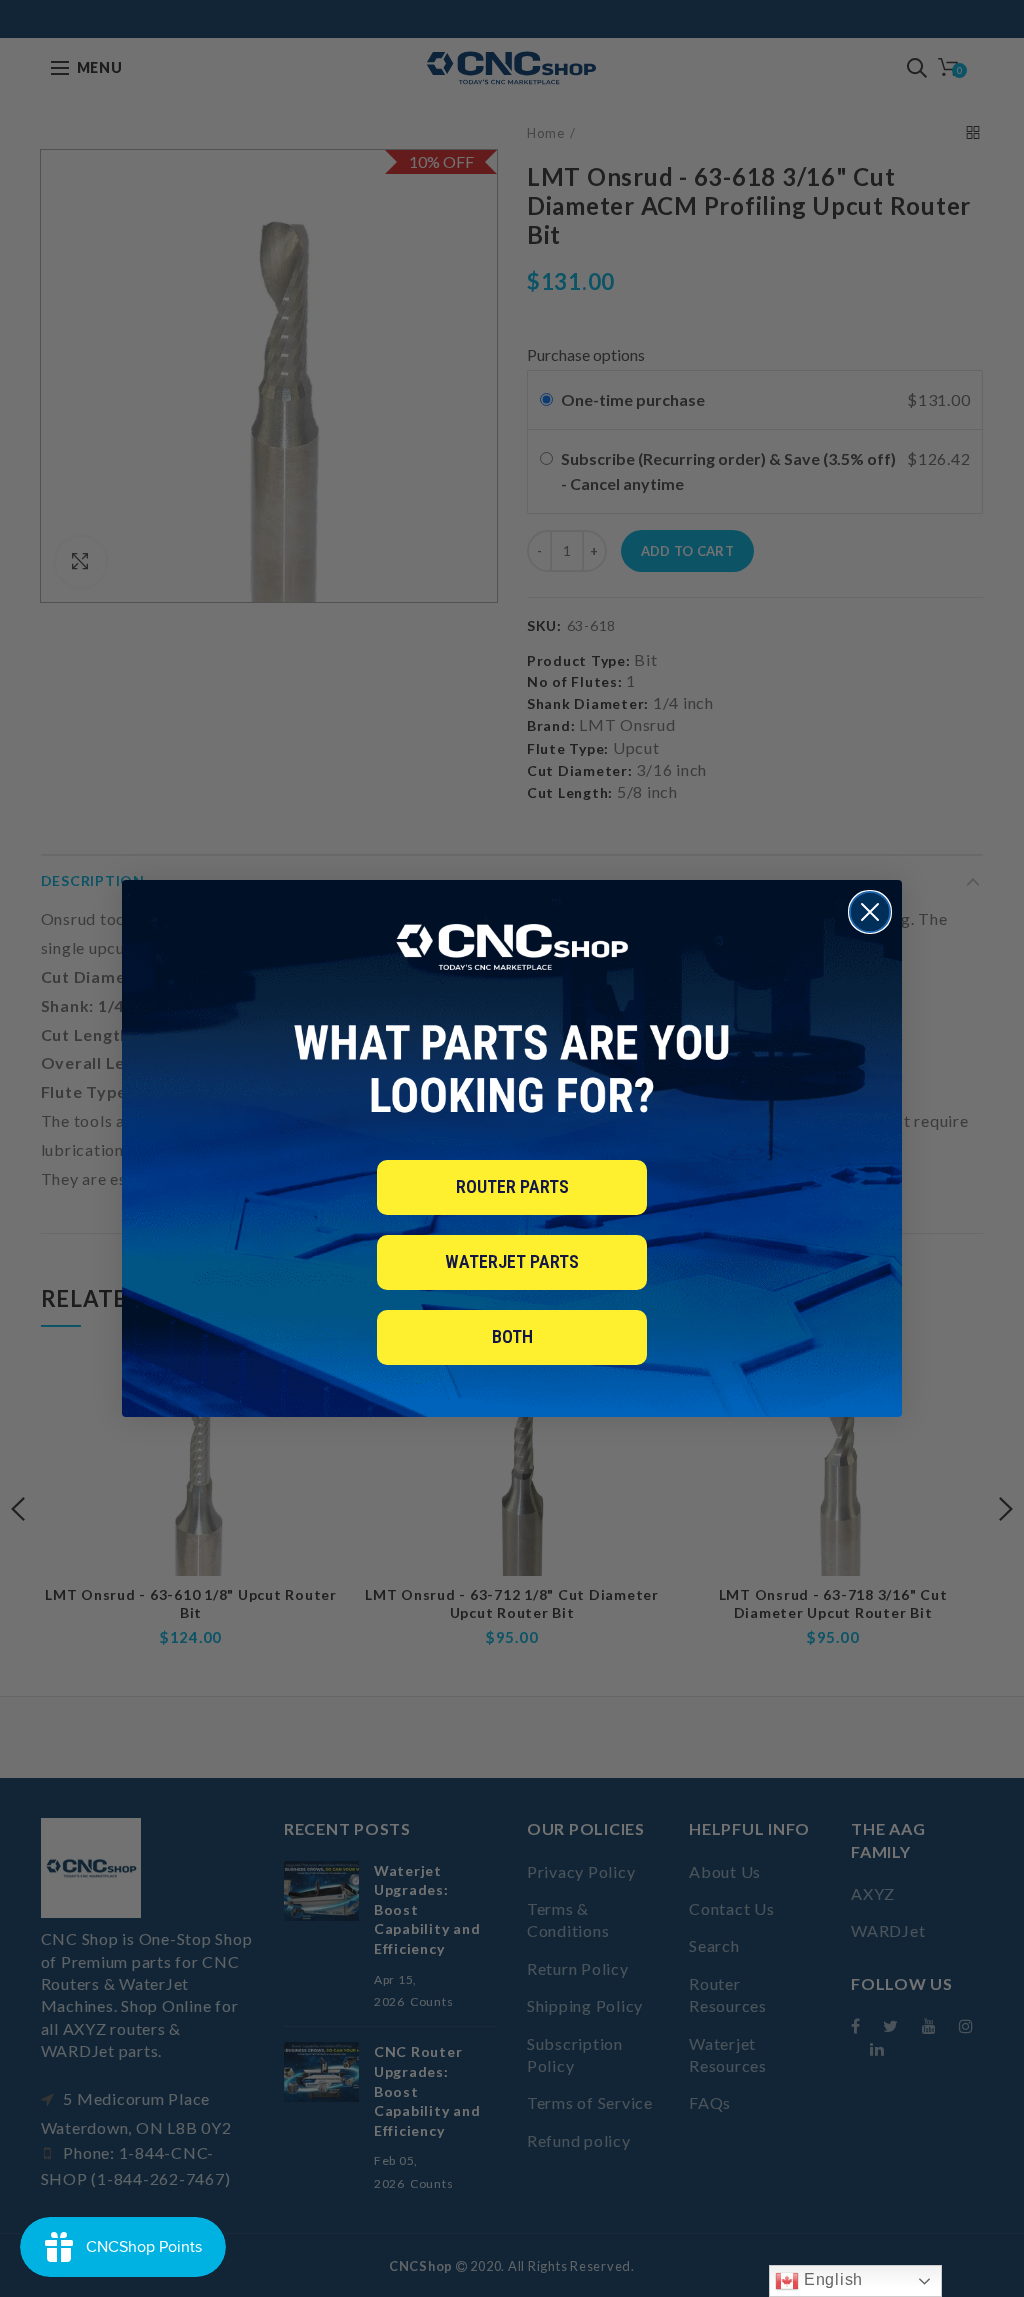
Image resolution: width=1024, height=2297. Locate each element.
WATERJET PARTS (512, 1261)
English (831, 2279)
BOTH (512, 1336)
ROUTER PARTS (512, 1186)
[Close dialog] (870, 912)
